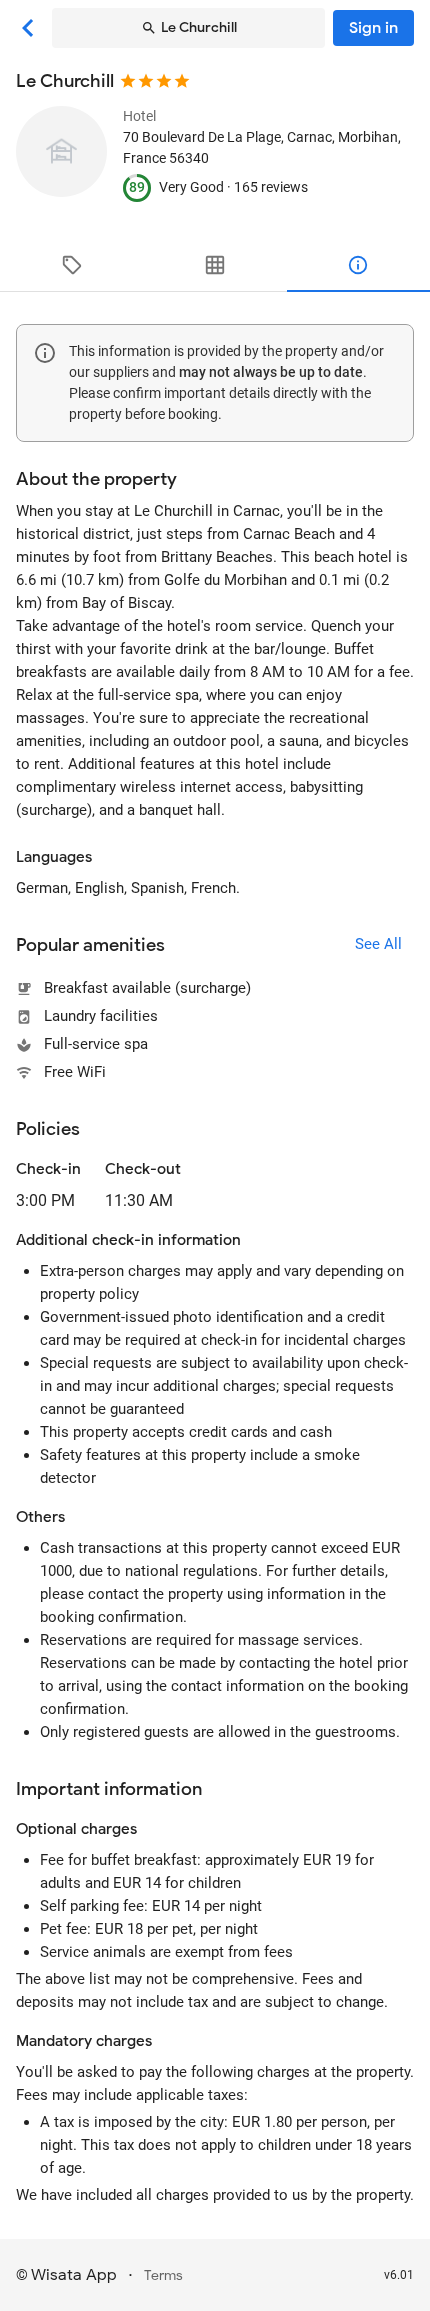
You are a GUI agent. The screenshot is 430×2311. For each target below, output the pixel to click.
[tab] (71, 265)
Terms (163, 2275)
